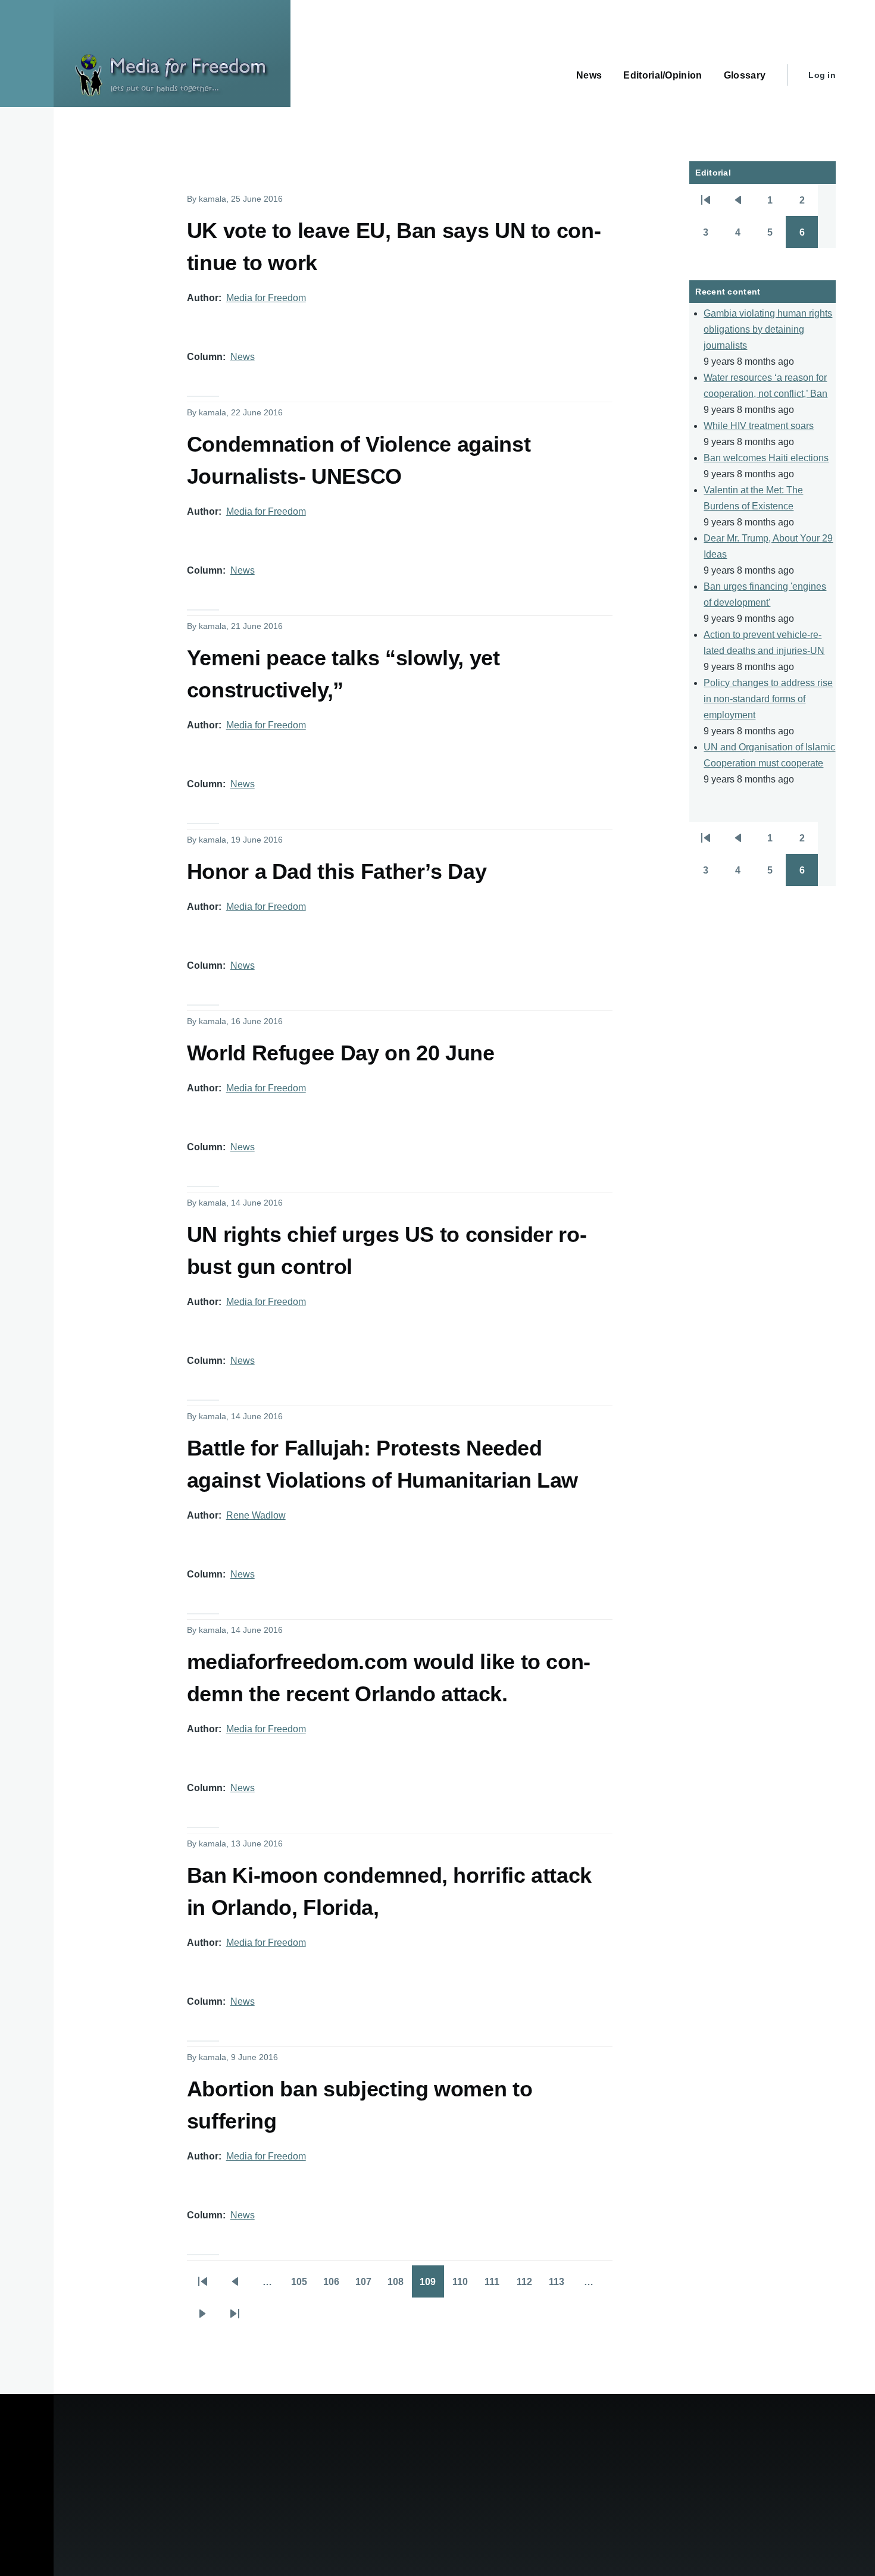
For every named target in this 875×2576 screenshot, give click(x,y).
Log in (822, 75)
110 (464, 2286)
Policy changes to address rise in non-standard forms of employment (768, 699)
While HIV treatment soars (759, 426)
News (243, 357)
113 (561, 2286)
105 (303, 2286)
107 (368, 2286)
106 (335, 2286)
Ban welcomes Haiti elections (766, 458)
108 (400, 2286)
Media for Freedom (266, 298)
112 (529, 2286)
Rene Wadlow (256, 1515)
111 (496, 2286)
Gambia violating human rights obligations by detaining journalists (768, 329)
